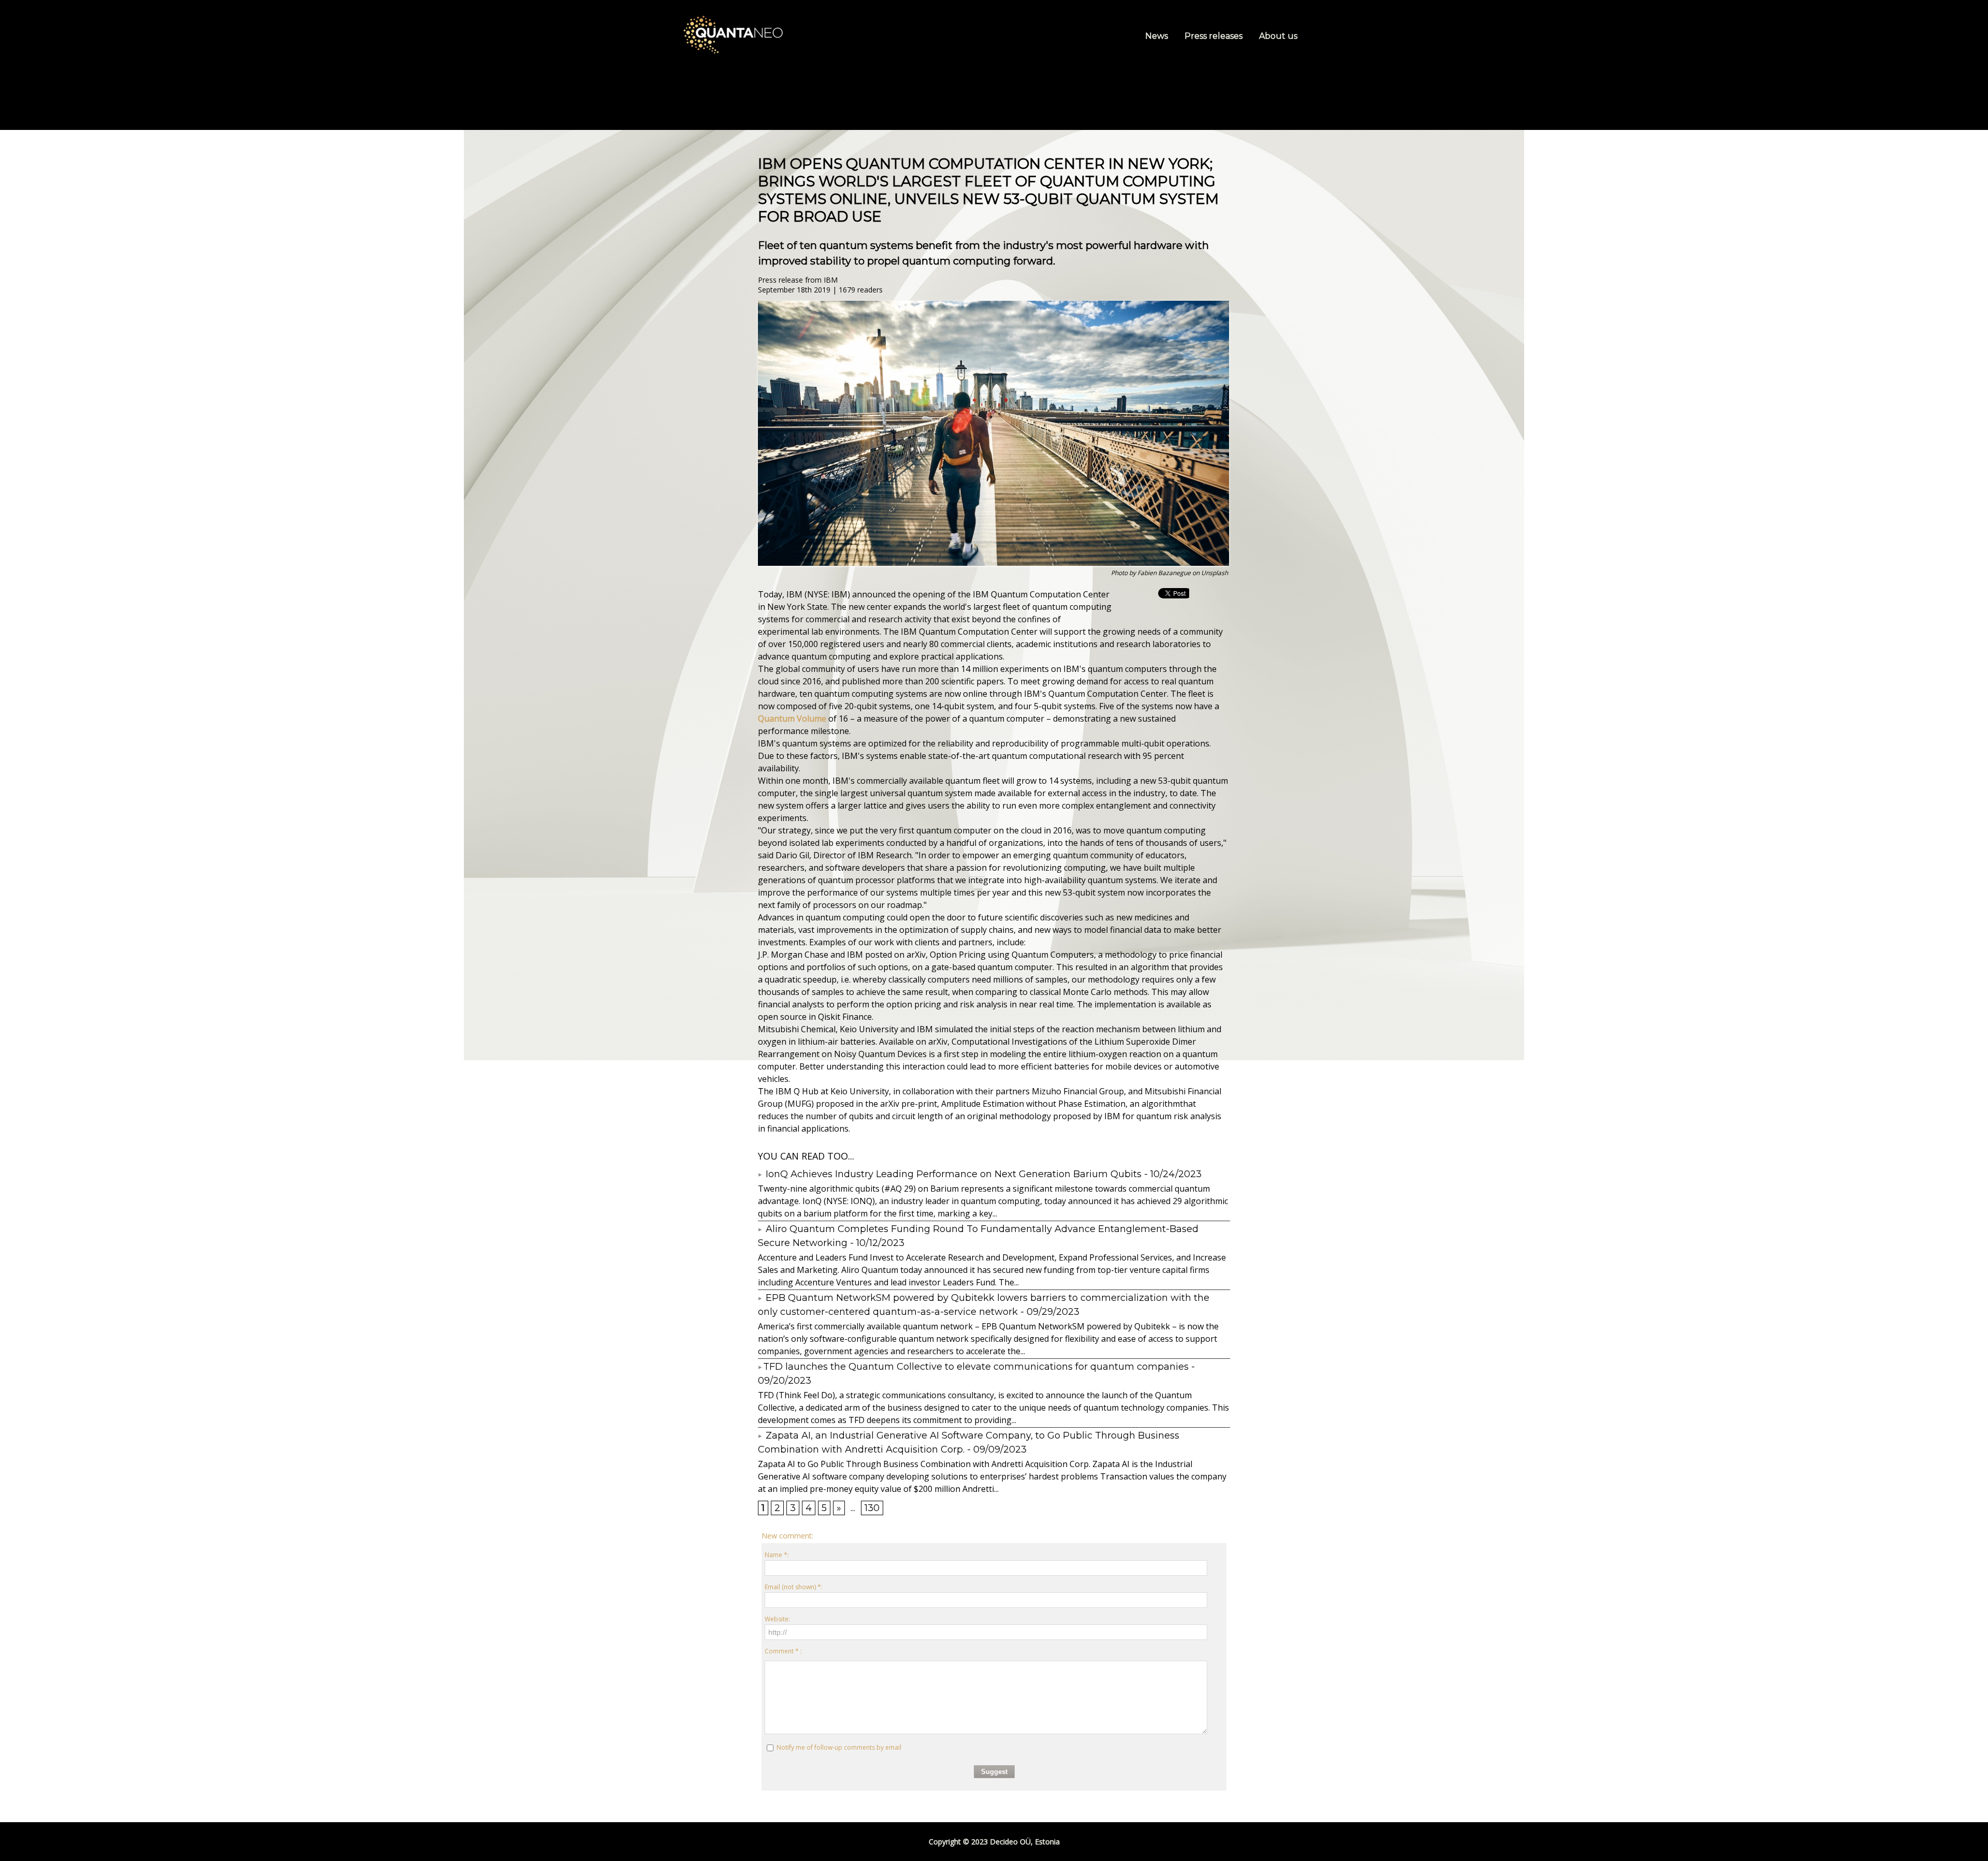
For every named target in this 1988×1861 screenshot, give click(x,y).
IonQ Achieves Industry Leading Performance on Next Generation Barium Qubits (952, 1174)
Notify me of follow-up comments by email (839, 1747)
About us (1278, 36)
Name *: (777, 1555)
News (1158, 36)
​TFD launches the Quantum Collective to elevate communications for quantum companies (976, 1367)
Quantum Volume (792, 719)
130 (872, 1508)
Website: (777, 1619)
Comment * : (783, 1651)
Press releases (1215, 36)
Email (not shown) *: (794, 1587)
